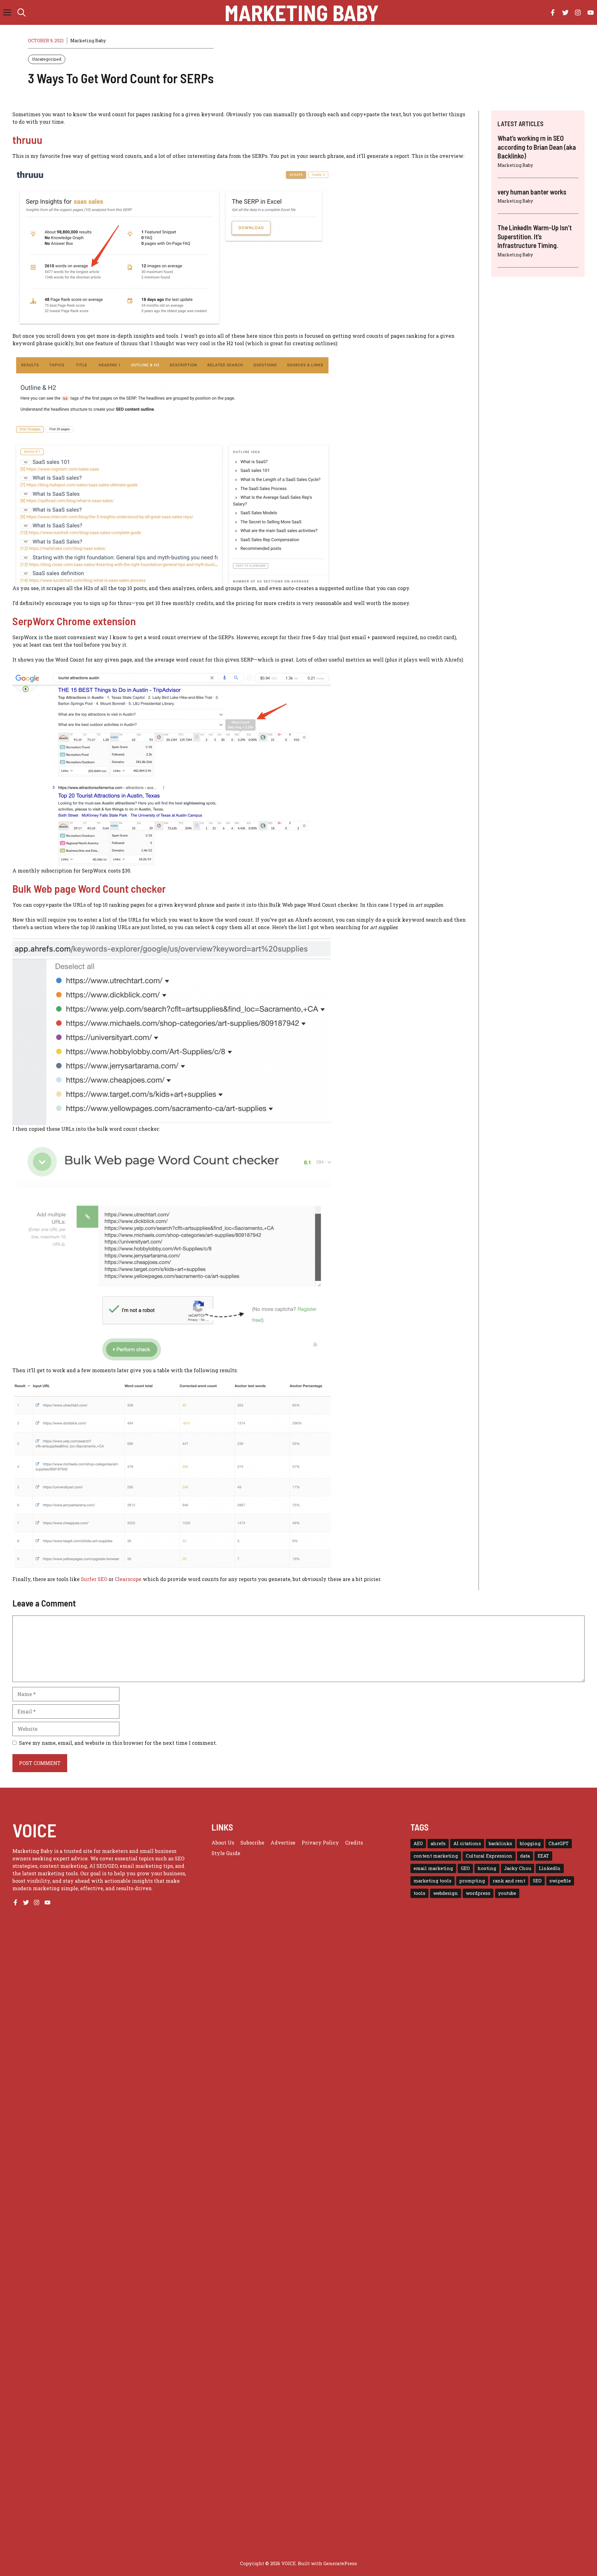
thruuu (27, 140)
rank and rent (509, 1881)
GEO (465, 1868)
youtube (507, 1893)
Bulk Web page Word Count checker (89, 888)
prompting (472, 1881)
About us (223, 1843)
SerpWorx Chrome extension (74, 621)
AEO (418, 1843)
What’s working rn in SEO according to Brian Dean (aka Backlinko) (537, 147)
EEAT (543, 1856)
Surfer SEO (94, 1579)
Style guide (226, 1853)
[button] (21, 12)
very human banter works (532, 192)
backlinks (500, 1843)
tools (419, 1893)
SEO (537, 1881)
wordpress (478, 1893)
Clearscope (128, 1579)
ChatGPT (559, 1843)
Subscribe (252, 1843)
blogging (530, 1843)
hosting (487, 1868)
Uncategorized (47, 59)
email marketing (433, 1868)
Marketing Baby (302, 12)
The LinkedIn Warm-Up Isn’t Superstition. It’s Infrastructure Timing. (535, 236)
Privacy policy (320, 1843)
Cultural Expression (489, 1856)
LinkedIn (550, 1868)
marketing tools (433, 1881)
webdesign (446, 1893)
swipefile (560, 1881)
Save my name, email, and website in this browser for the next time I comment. (118, 1743)
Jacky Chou (518, 1868)
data (525, 1856)
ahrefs (438, 1843)
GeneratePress (340, 2563)
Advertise (283, 1843)
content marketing (436, 1856)
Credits (354, 1843)
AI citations (467, 1843)
